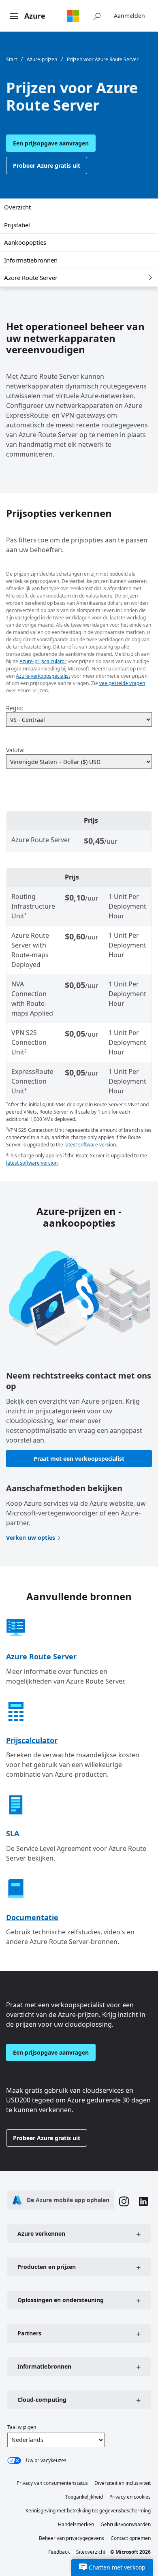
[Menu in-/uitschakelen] (14, 17)
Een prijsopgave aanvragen (51, 143)
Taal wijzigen (22, 2427)
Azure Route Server (31, 277)
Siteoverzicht (91, 2552)
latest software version (90, 1145)
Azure (35, 16)
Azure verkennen (41, 2233)
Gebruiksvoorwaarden (126, 2524)
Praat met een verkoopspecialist (79, 1459)
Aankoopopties (25, 242)
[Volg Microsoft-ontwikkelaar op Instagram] (124, 2203)
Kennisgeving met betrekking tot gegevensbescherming (88, 2511)
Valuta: (15, 750)
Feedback (59, 2552)
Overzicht (17, 207)
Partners (29, 2333)
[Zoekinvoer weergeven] (97, 16)
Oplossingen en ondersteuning (61, 2300)
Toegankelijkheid (84, 2497)
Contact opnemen (131, 2538)
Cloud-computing (42, 2400)
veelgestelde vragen (122, 683)
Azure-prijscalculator (43, 661)
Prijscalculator (32, 1740)
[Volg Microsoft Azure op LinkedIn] (143, 2202)
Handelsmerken (76, 2524)
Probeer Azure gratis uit (47, 165)
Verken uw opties (31, 1538)
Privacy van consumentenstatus (52, 2483)
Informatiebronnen (31, 260)
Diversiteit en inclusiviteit (123, 2483)
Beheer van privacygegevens (72, 2538)
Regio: (15, 708)
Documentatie (32, 1917)
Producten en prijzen (47, 2267)
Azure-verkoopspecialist (43, 676)
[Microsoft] (73, 16)
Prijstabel (17, 225)
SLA (13, 1833)
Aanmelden (129, 16)
